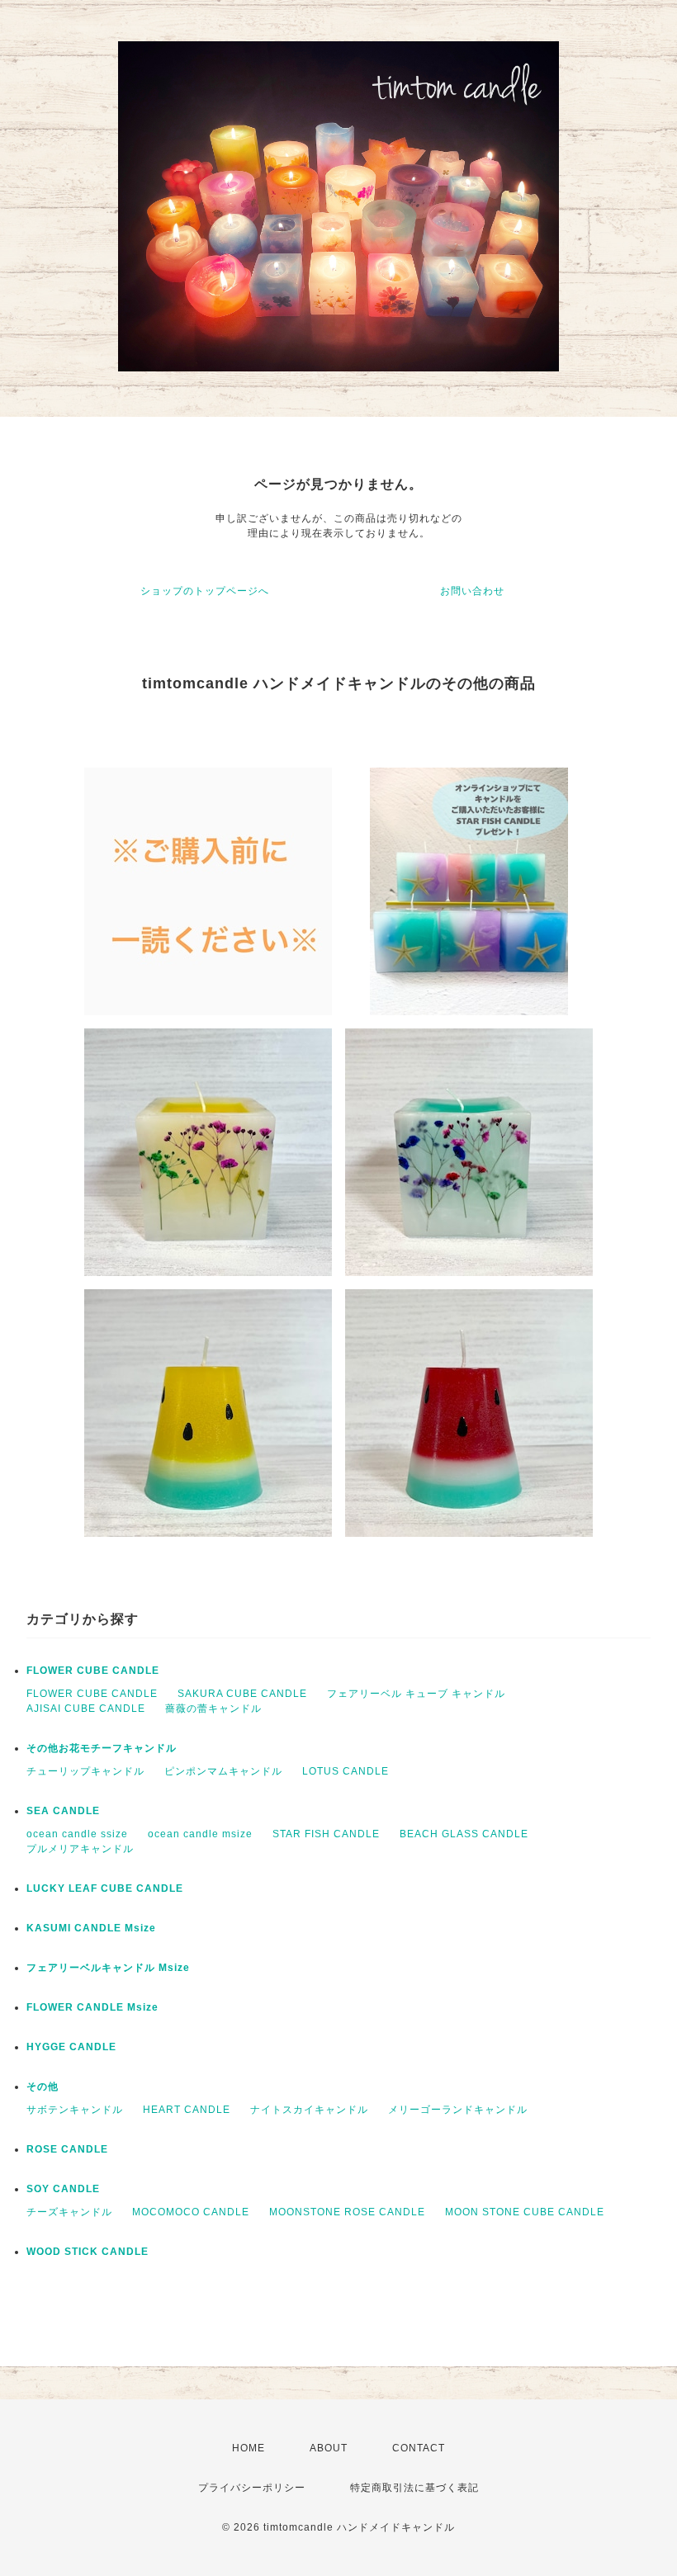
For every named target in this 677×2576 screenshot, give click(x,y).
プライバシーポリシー (252, 2488)
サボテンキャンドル (75, 2110)
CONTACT (419, 2448)
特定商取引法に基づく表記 (414, 2488)
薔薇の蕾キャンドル (213, 1709)
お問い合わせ (472, 591)
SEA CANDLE (63, 1811)
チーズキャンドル (69, 2212)
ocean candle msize (200, 1834)
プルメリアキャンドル (80, 1849)
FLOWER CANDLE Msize (92, 2007)
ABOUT (329, 2448)
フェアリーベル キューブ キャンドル (416, 1694)
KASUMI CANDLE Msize (91, 1928)
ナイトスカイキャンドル (309, 2110)
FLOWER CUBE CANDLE (93, 1671)
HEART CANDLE (187, 2110)
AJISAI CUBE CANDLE (86, 1709)
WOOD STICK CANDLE (88, 2252)
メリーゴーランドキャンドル (458, 2110)
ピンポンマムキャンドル (223, 1771)
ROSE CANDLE (67, 2149)
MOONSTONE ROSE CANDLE (347, 2212)
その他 (43, 2087)
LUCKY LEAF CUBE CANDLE (105, 1888)
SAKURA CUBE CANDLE (242, 1694)
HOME (249, 2448)
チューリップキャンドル (85, 1771)
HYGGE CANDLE (71, 2047)
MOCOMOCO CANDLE (191, 2212)
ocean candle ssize (77, 1834)
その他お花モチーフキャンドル (102, 1748)
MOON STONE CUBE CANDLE (525, 2212)
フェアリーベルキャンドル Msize (108, 1968)
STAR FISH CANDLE (326, 1834)
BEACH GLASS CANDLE (464, 1834)
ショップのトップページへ (205, 591)
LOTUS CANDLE (346, 1771)
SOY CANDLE (63, 2189)
